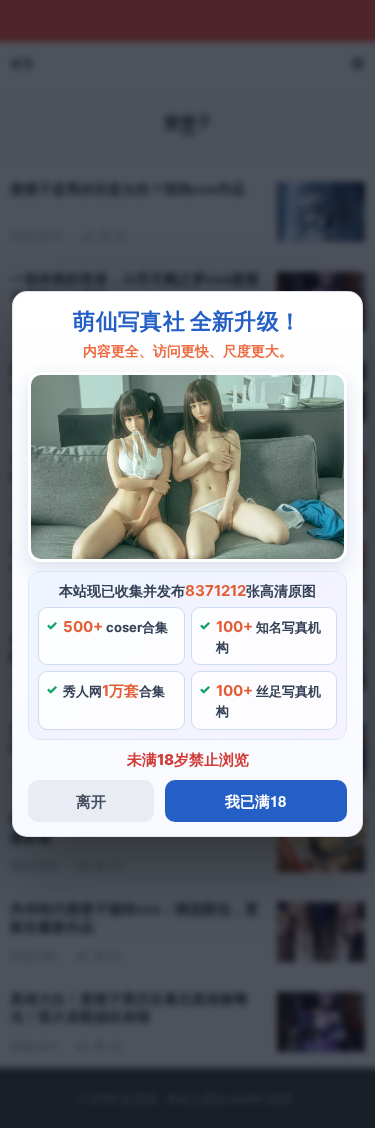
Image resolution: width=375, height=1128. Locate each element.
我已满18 (255, 801)
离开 (91, 801)
